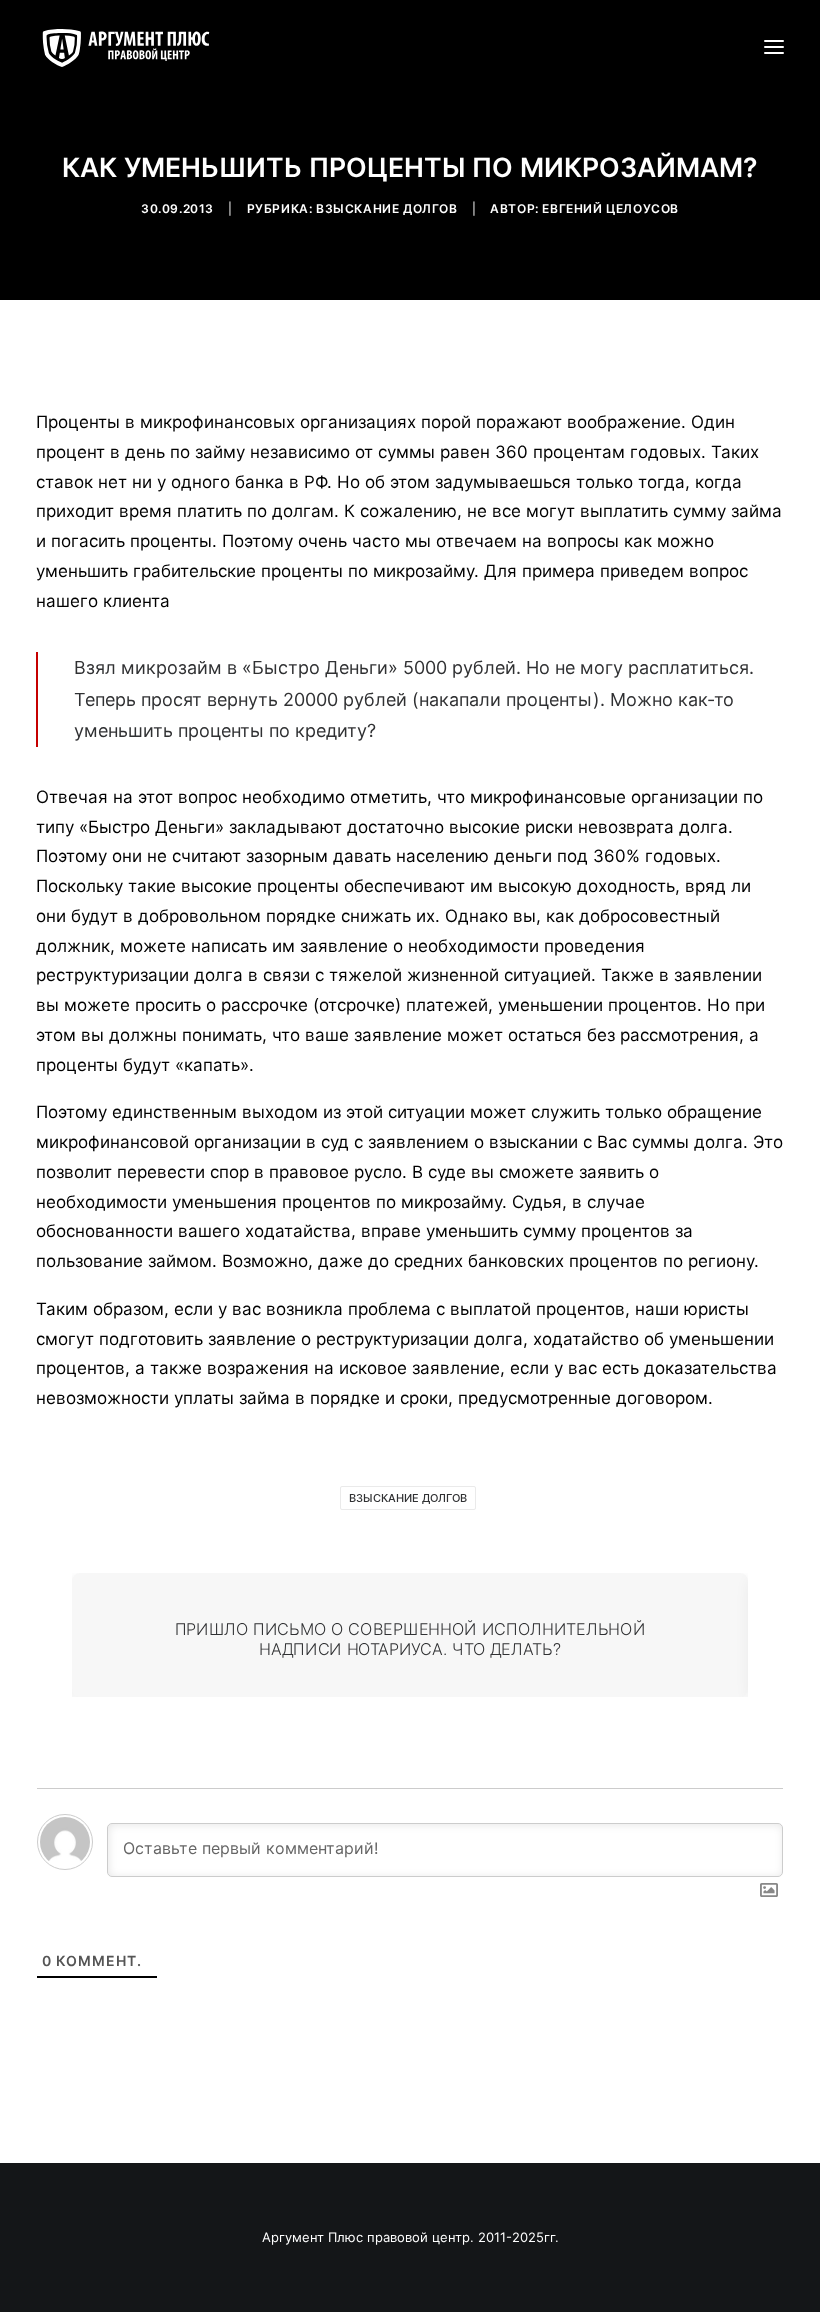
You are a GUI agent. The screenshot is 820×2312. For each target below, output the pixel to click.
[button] (774, 47)
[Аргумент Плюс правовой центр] (136, 47)
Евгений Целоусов (610, 208)
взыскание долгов (408, 1498)
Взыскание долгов (387, 208)
